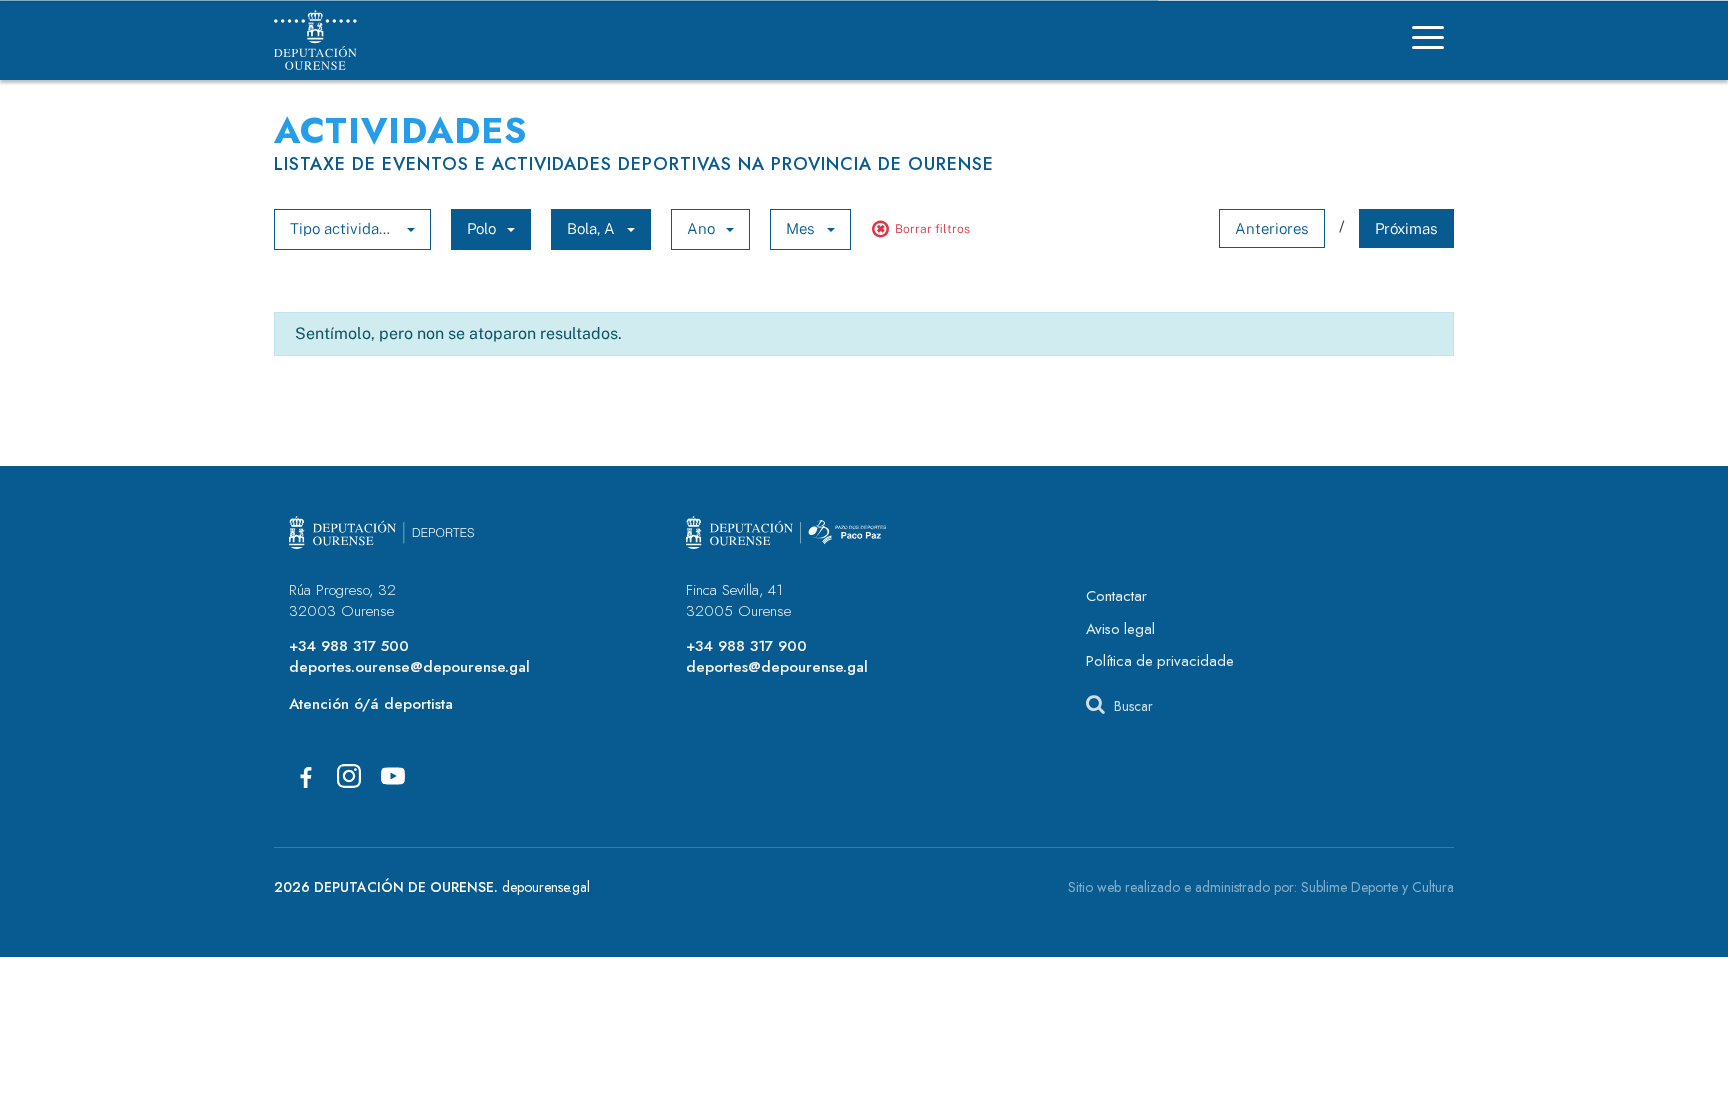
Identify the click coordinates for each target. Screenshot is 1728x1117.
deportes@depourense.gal (777, 667)
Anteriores (1272, 228)
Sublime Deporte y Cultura (1377, 887)
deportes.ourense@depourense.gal (409, 667)
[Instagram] (349, 776)
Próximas (1406, 228)
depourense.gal (546, 887)
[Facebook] (305, 776)
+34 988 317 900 (746, 646)
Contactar (1116, 596)
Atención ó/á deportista (371, 704)
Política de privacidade (1160, 661)
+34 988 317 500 (349, 646)
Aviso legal (1120, 629)
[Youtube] (393, 776)
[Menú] (1428, 40)
